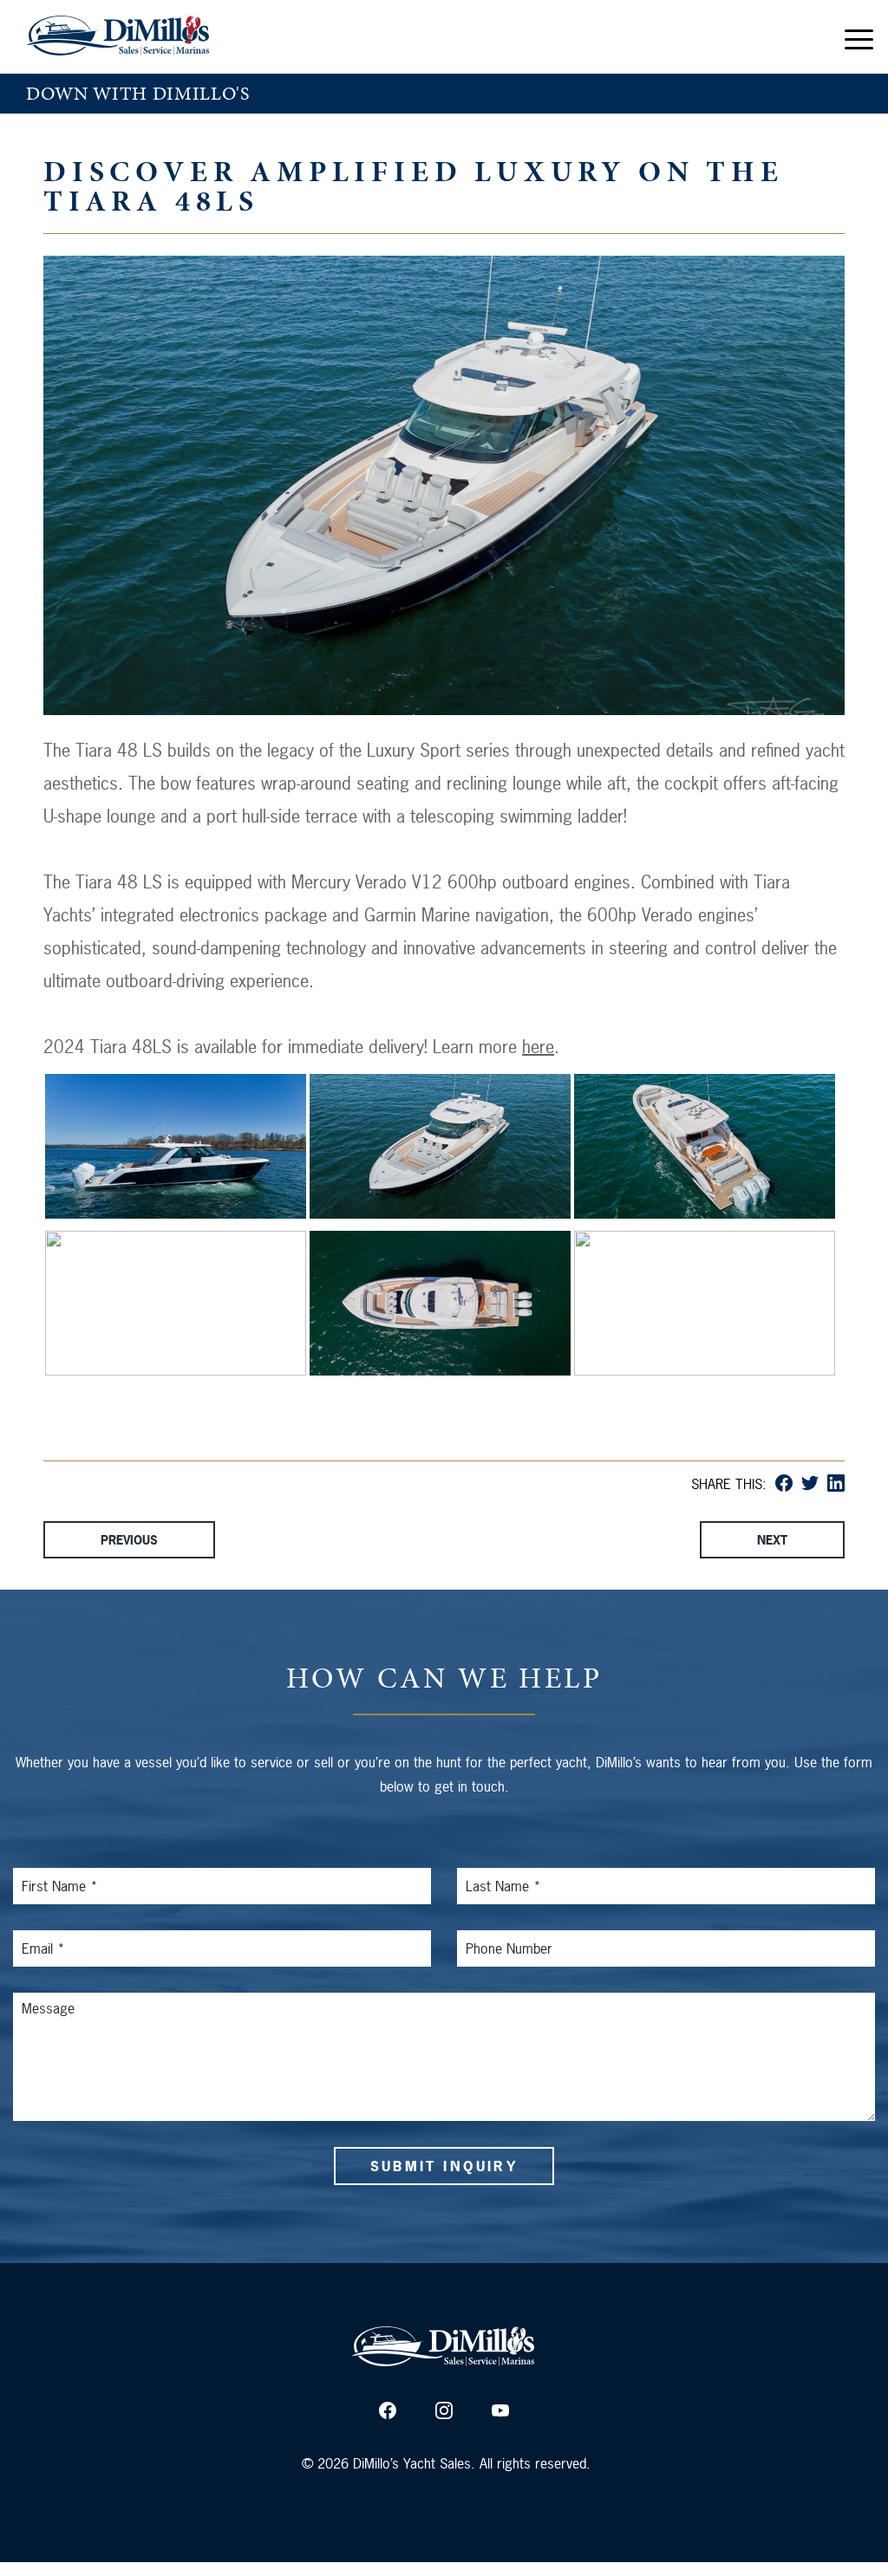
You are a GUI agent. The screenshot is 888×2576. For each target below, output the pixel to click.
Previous (129, 1540)
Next (772, 1540)
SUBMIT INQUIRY (444, 2166)
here (538, 1047)
